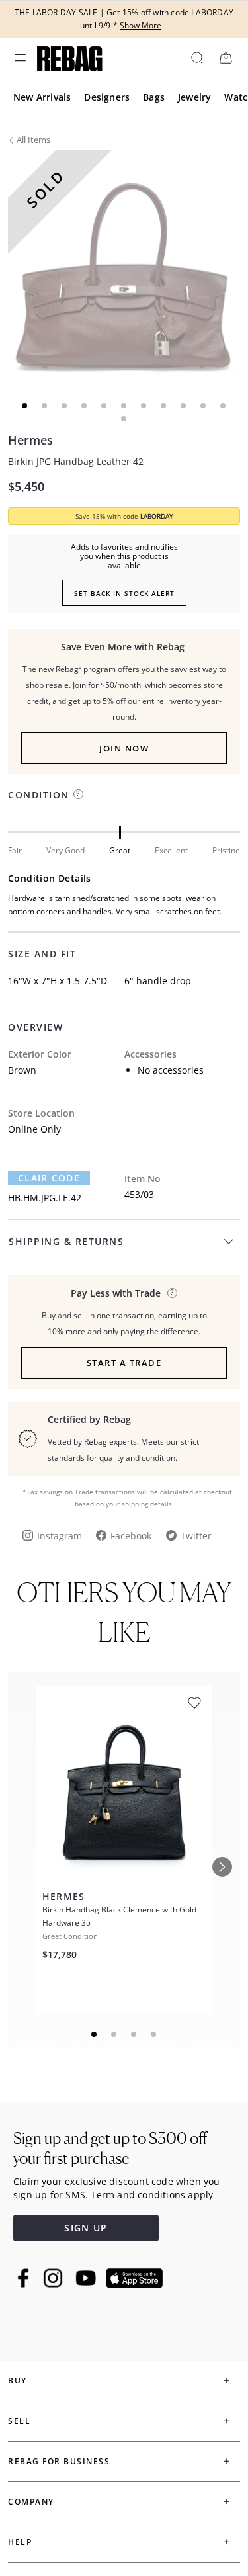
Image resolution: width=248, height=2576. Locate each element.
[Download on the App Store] (134, 2278)
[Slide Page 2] (114, 2034)
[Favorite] (194, 1703)
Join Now (124, 748)
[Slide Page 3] (134, 2034)
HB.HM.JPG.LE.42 (45, 1198)
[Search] (196, 58)
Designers (107, 97)
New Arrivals (42, 97)
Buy (18, 2381)
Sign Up (86, 2228)
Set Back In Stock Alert (124, 593)
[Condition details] (78, 794)
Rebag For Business (59, 2461)
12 (124, 419)
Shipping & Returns (66, 1241)
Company (31, 2502)
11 (224, 406)
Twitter (196, 1536)
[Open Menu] (19, 58)
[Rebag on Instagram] (53, 2278)
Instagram (60, 1536)
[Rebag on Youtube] (88, 2278)
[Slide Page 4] (154, 2034)
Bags (154, 97)
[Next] (222, 1867)
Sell (19, 2421)
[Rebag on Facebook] (25, 2278)
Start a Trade (124, 1363)
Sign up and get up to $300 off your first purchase (110, 2148)
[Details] (172, 1293)
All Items (33, 140)
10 (204, 406)
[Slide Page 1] (95, 2034)
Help (20, 2542)
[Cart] (226, 58)
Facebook (131, 1536)
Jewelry (194, 97)
